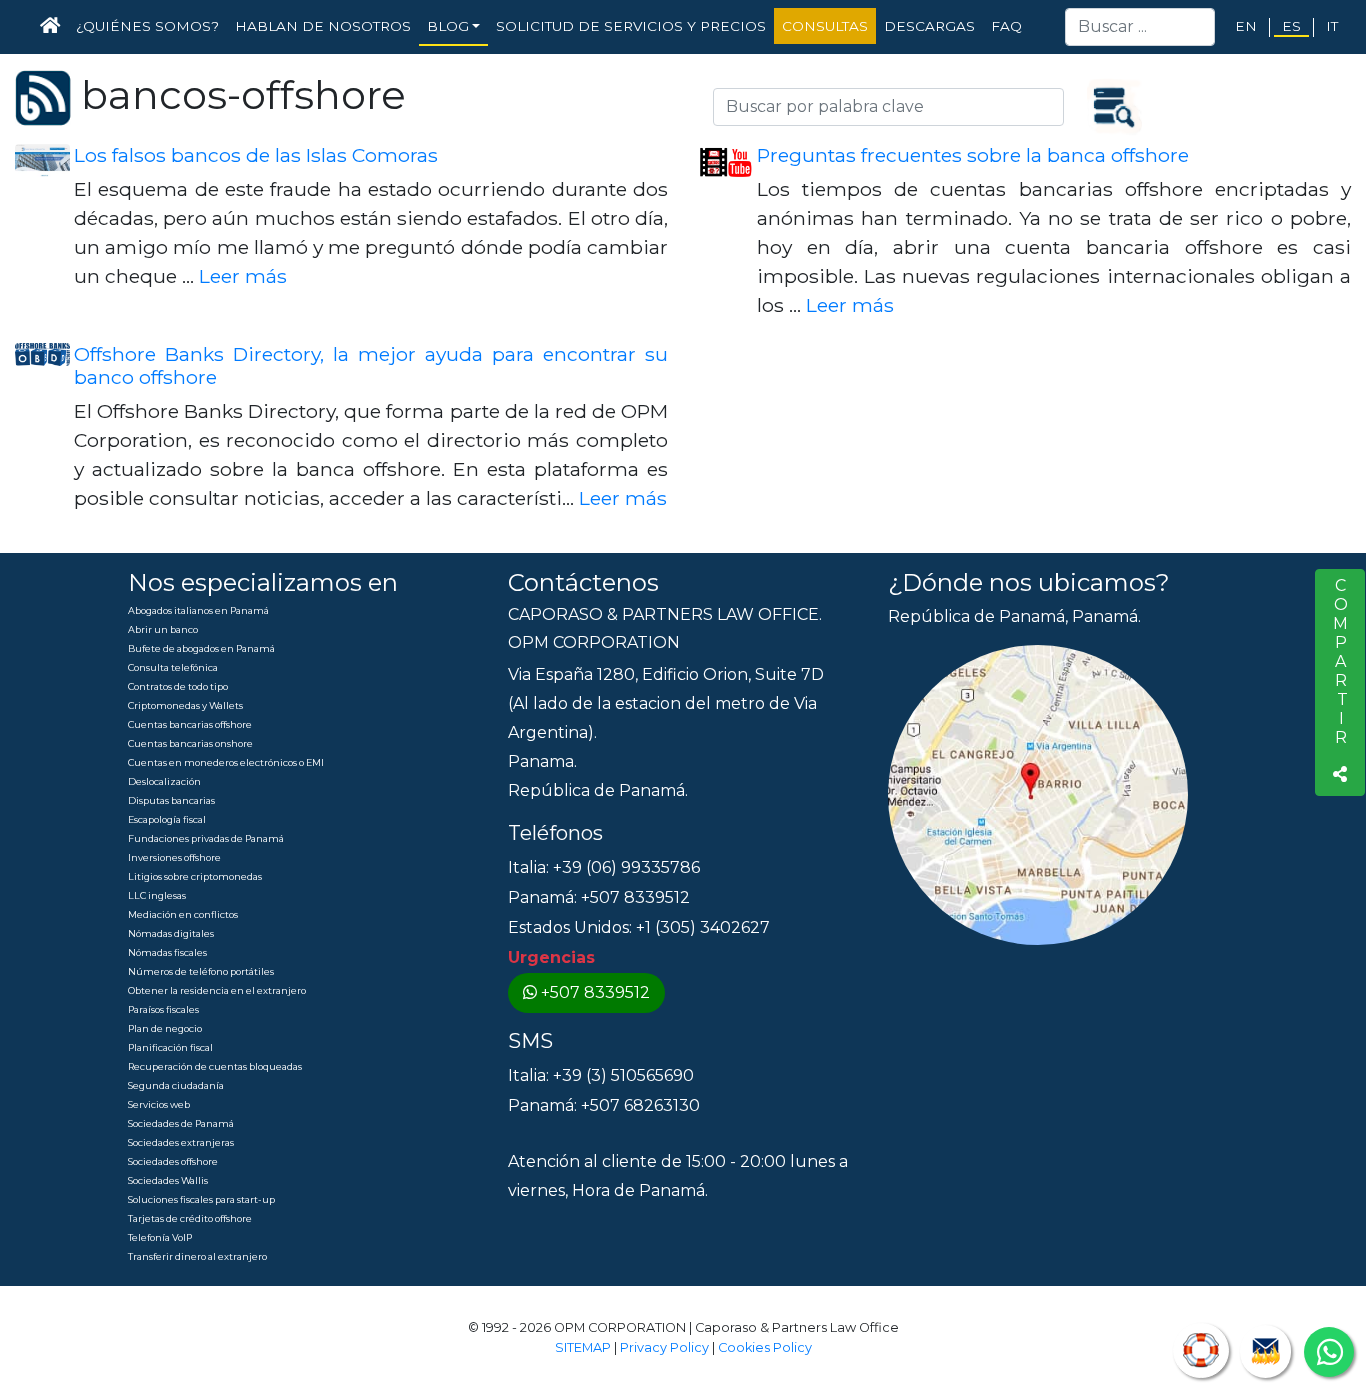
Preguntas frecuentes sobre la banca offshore (973, 155)
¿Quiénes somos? (147, 26)
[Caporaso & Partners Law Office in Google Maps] (1038, 794)
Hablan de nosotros (323, 26)
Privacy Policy (664, 1347)
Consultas (825, 26)
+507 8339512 (595, 992)
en (1246, 26)
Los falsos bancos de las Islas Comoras (256, 155)
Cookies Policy (765, 1347)
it (1332, 26)
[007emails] (1265, 1351)
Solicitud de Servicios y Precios (631, 26)
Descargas (929, 26)
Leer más (243, 276)
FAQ (1006, 26)
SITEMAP (583, 1347)
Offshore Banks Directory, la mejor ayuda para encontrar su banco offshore (371, 365)
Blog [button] (448, 26)
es (1291, 26)
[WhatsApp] (1329, 1352)
